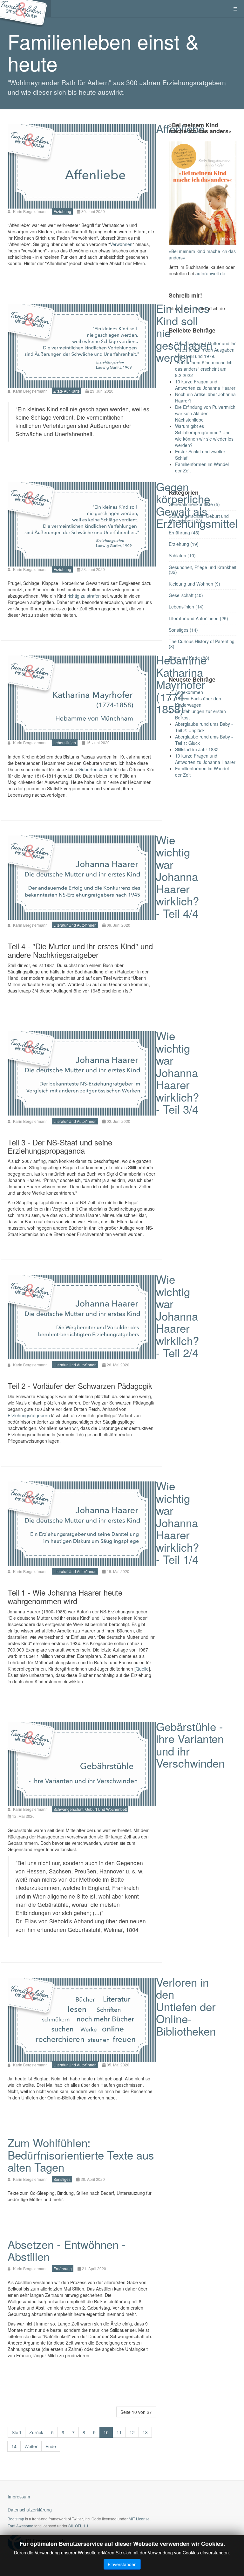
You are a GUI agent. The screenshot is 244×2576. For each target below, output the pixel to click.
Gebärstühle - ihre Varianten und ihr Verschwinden (190, 1745)
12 (132, 2432)
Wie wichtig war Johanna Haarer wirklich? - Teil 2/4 (177, 1316)
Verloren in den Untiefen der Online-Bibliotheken (186, 2006)
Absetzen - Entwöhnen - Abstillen (67, 2250)
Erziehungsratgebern (29, 1415)
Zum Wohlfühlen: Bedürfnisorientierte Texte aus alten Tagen (81, 2155)
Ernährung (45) (184, 532)
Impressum (19, 2497)
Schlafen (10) (182, 555)
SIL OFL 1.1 (78, 2526)
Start (17, 2432)
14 (14, 2446)
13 (145, 2432)
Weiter (31, 2446)
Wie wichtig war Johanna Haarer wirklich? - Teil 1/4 (177, 1522)
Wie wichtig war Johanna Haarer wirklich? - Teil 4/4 (177, 876)
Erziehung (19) (184, 544)
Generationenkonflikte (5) (194, 504)
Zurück (36, 2432)
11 (119, 2432)
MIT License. (140, 2519)
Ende (51, 2446)
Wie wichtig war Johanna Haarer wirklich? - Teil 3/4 (177, 1072)
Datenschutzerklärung (30, 2510)
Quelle (142, 1669)
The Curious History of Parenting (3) (202, 644)
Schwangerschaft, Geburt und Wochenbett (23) (199, 518)
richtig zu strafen (84, 596)
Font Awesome (20, 2526)
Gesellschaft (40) (186, 595)
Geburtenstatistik (95, 769)
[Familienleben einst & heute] (25, 9)
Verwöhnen (121, 244)
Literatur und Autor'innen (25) (198, 618)
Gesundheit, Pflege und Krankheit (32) (203, 570)
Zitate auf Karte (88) (189, 658)
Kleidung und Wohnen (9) (194, 584)
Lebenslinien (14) (186, 607)
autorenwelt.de (210, 273)
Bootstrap (16, 2519)
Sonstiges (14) (183, 630)
